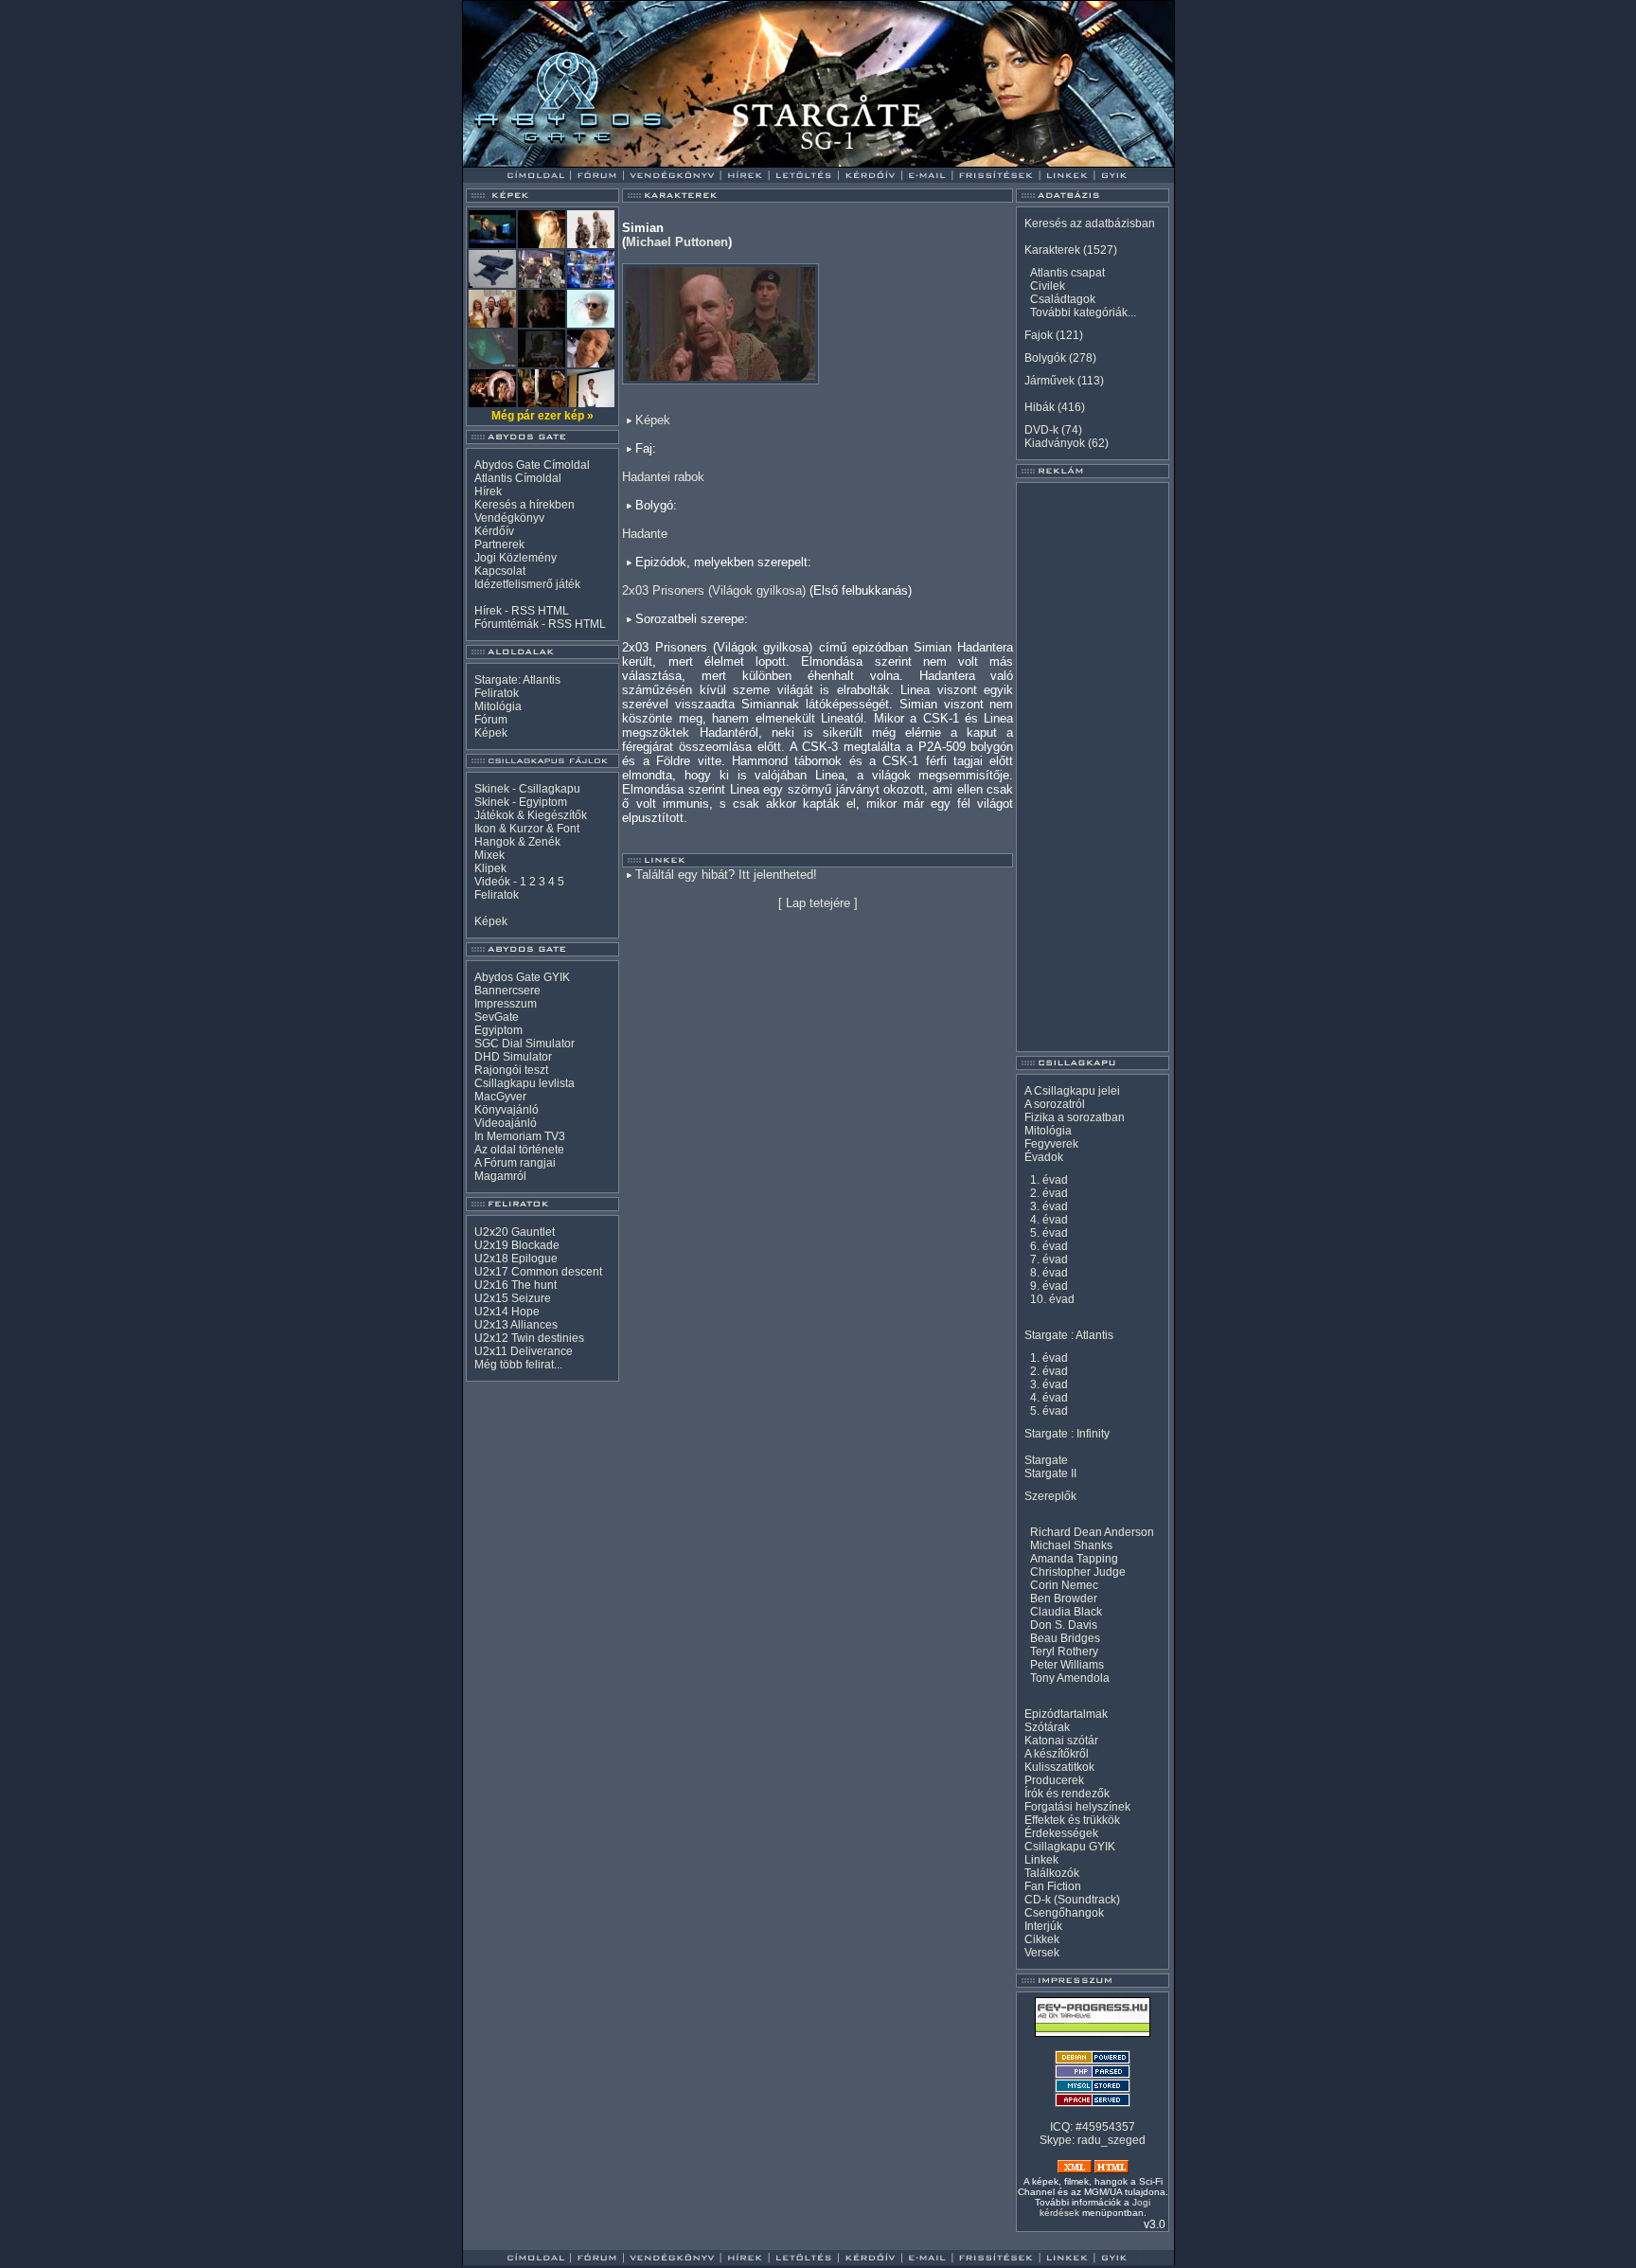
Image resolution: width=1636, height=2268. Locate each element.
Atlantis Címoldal (518, 478)
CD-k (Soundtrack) (1072, 1900)
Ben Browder (1064, 1598)
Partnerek (499, 545)
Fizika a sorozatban (1075, 1117)
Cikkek (1042, 1939)
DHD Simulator (513, 1057)
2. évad (1049, 1193)
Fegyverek (1051, 1144)
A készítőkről (1057, 1754)
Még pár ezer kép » (542, 416)
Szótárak (1047, 1727)
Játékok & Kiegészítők (531, 815)
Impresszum (506, 1004)
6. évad (1049, 1246)
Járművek (1049, 381)
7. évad (1049, 1259)
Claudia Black (1066, 1612)
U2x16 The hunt (516, 1285)
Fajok (1039, 335)
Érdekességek (1061, 1833)
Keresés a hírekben (525, 505)
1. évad (1049, 1180)
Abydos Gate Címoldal (532, 465)
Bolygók (1045, 358)
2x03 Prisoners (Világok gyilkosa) (714, 590)
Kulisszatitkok (1059, 1767)
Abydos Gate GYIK (522, 977)
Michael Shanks (1071, 1545)
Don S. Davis (1064, 1625)
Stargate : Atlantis (1069, 1335)
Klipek (490, 868)
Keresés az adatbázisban (1090, 223)
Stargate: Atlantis (517, 680)
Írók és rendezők (1067, 1794)
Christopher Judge (1078, 1572)
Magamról (500, 1176)
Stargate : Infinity (1067, 1434)
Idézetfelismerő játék (527, 584)
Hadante (645, 534)
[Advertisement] (1093, 767)
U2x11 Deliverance (524, 1351)
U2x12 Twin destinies (529, 1338)
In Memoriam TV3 (520, 1136)
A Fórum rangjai (515, 1163)
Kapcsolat (500, 571)
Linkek (1041, 1860)
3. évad (1049, 1206)
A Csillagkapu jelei (1072, 1091)
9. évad (1049, 1286)
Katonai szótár (1061, 1741)
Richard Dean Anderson (1092, 1532)
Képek (491, 733)
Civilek (1048, 286)
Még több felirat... (518, 1365)
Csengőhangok (1064, 1913)
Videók (492, 882)
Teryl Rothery (1064, 1652)
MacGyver (500, 1097)
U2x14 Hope (507, 1312)
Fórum (491, 720)
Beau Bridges (1065, 1638)
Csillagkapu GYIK (1070, 1847)
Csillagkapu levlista (525, 1083)
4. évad (1049, 1220)
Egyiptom (498, 1030)
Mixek (489, 855)
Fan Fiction (1053, 1886)
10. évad (1052, 1299)
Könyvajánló (507, 1110)
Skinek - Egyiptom (521, 802)
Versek (1042, 1953)
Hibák (1040, 407)
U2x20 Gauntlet (515, 1232)
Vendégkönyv (509, 518)
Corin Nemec (1064, 1585)
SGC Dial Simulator (525, 1044)
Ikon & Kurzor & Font (527, 829)
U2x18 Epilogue (516, 1259)
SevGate (497, 1017)
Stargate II (1050, 1473)
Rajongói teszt (511, 1070)
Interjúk (1043, 1926)
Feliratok (497, 693)
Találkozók (1052, 1873)
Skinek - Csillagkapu (527, 789)
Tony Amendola (1070, 1678)
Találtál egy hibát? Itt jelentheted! (726, 875)
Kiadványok (1055, 443)
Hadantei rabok (663, 477)
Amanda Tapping (1074, 1559)
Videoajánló (506, 1123)
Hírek (488, 491)
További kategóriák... (1083, 313)
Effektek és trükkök (1072, 1820)
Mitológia (498, 706)
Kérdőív (494, 531)
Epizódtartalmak (1066, 1714)
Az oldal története (519, 1150)
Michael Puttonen (677, 242)
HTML (553, 611)
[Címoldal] (586, 162)
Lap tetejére (818, 903)
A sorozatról (1055, 1104)
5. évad (1049, 1233)
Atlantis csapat (1067, 273)
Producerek (1054, 1780)
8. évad (1049, 1273)
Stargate (1046, 1460)
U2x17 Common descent (538, 1272)
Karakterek (1052, 250)
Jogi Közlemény (516, 558)
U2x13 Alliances (516, 1325)
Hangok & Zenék (517, 842)
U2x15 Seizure (513, 1298)
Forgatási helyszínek (1077, 1807)
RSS (523, 611)
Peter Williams (1067, 1665)
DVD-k (1041, 430)
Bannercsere (507, 991)
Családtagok (1063, 299)
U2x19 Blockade (517, 1245)
